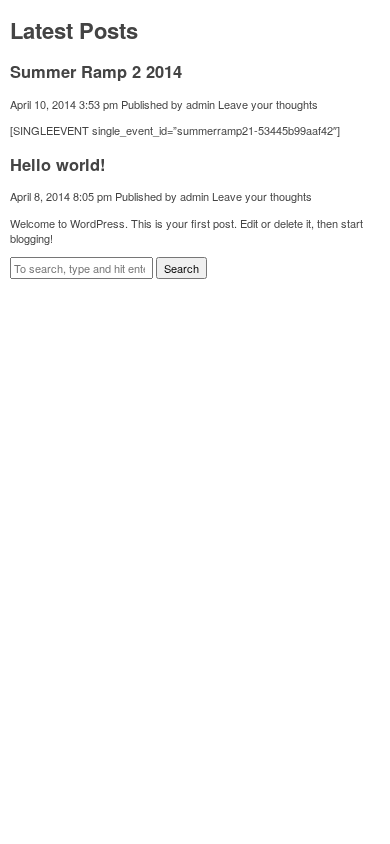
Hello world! (58, 164)
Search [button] (181, 268)
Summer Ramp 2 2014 (96, 71)
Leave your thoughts (268, 104)
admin (200, 104)
